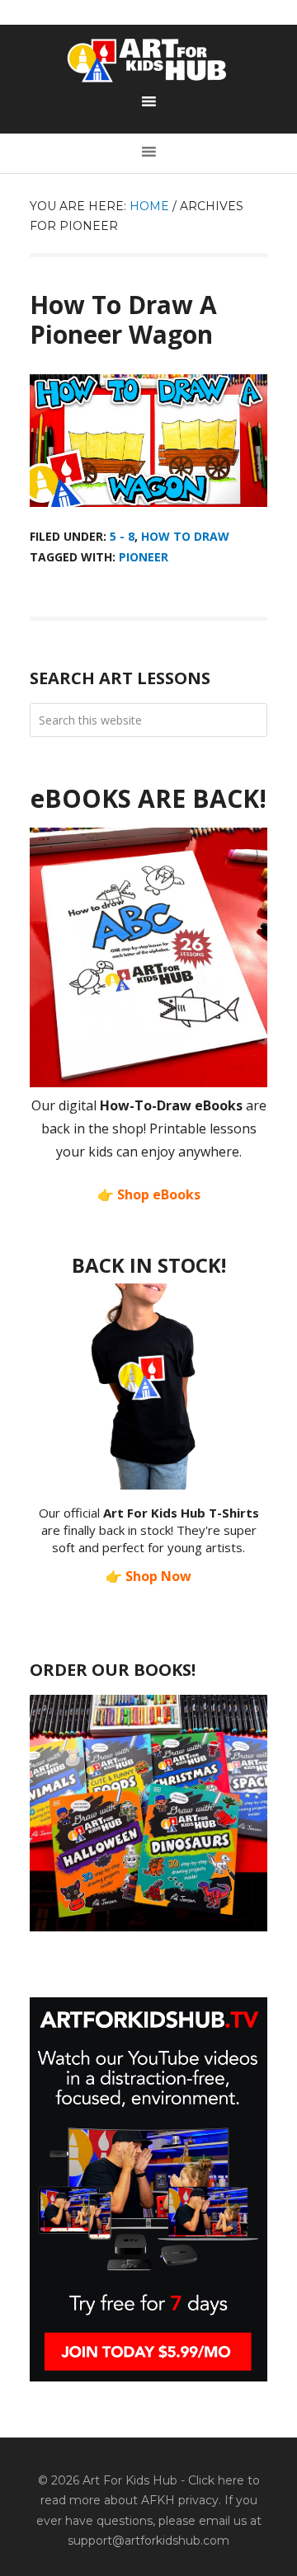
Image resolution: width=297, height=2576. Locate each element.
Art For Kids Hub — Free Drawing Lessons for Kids (148, 60)
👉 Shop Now (148, 1576)
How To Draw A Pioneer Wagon (123, 319)
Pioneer (144, 557)
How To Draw (185, 536)
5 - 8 (122, 536)
